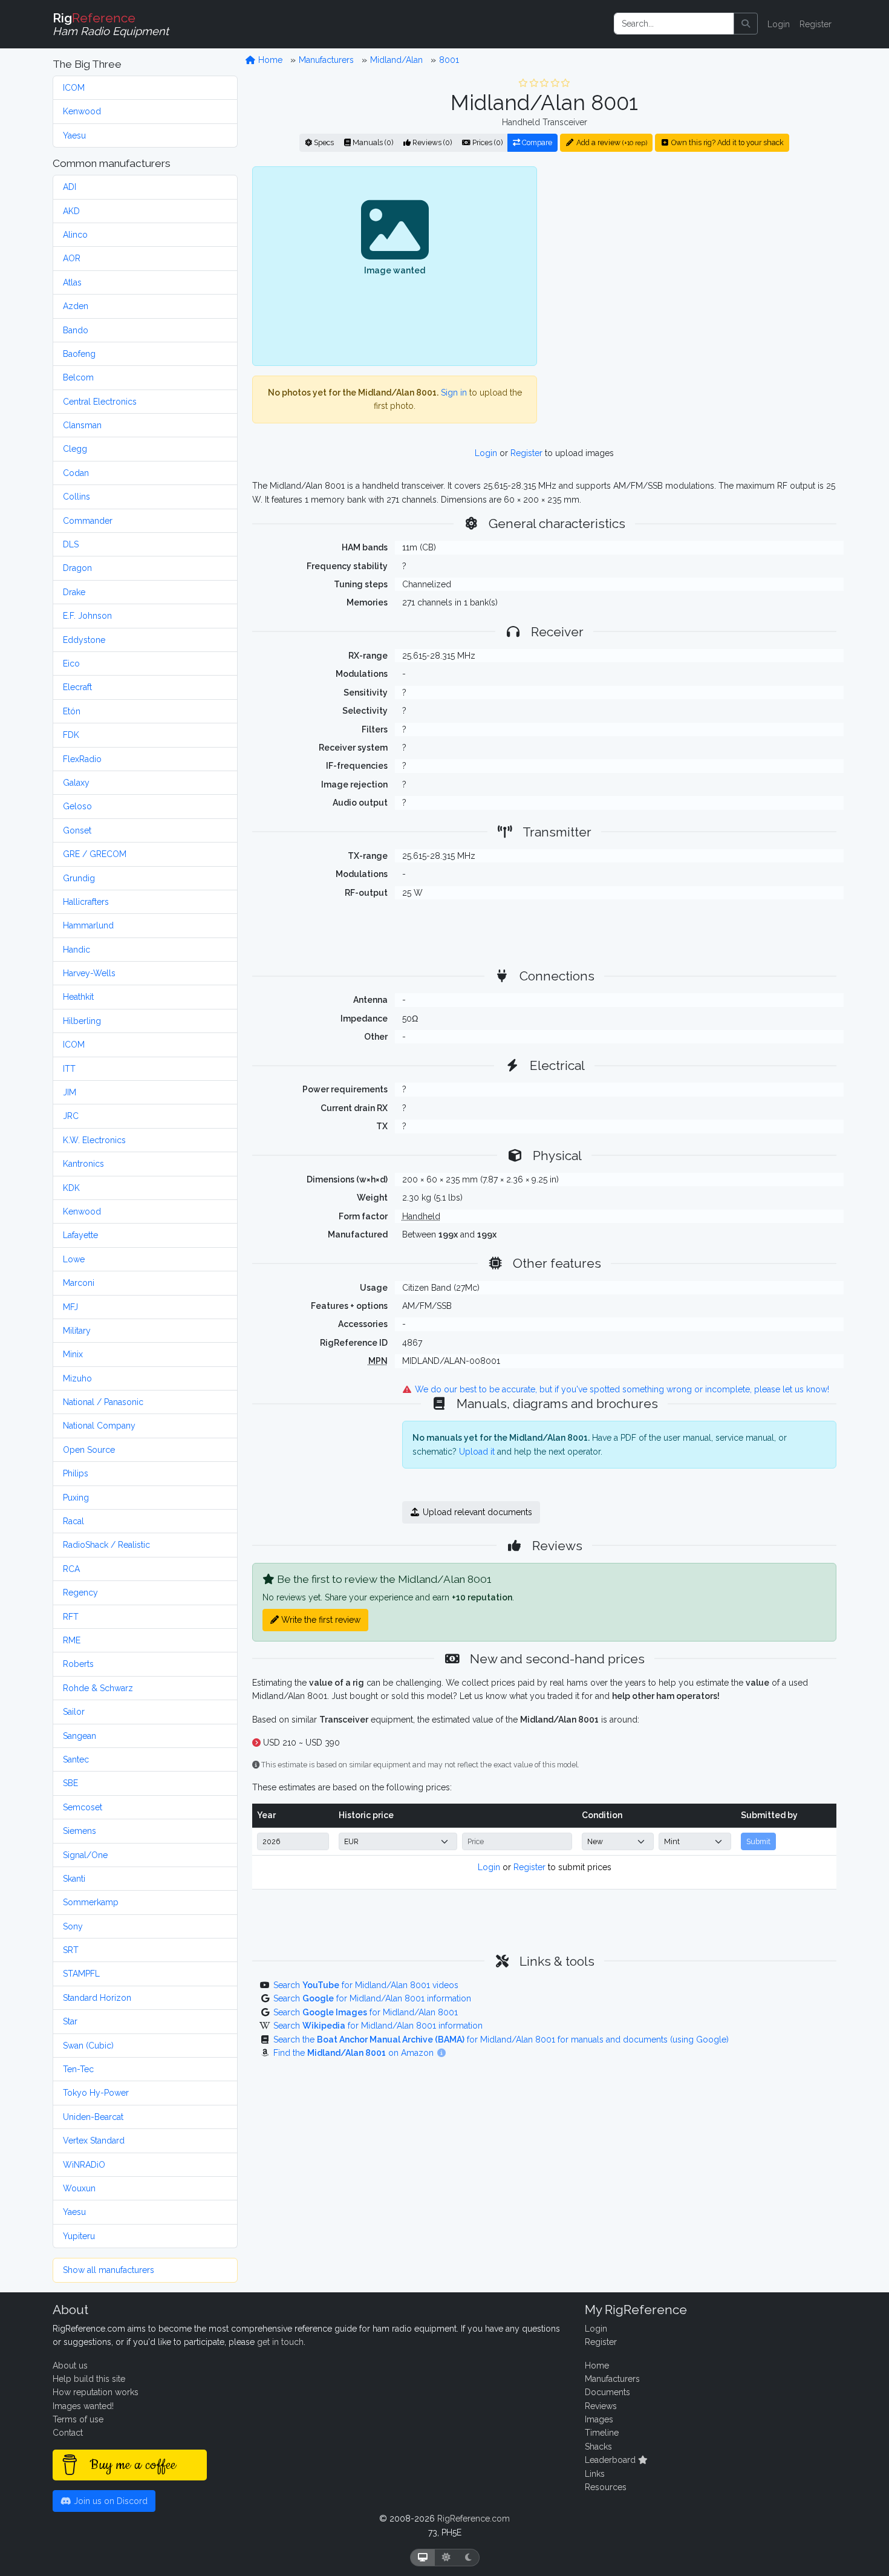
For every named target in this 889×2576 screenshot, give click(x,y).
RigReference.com (474, 2519)
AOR (72, 258)
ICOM (74, 88)
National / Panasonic (103, 1402)
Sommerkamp (91, 1902)
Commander (88, 521)
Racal (73, 1521)
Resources (606, 2487)
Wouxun (79, 2188)
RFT (71, 1617)
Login (779, 24)
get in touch (280, 2342)
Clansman (82, 425)
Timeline (602, 2433)
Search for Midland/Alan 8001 (366, 2012)
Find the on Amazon (355, 2053)
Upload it (477, 1452)
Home (269, 60)
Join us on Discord (109, 2501)
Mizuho (77, 1378)
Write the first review (320, 1620)
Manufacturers (326, 60)
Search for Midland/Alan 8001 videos (366, 1985)
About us (70, 2366)
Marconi (79, 1283)
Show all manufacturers (109, 2270)
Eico (71, 664)
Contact (68, 2433)
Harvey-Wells (89, 973)
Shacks (598, 2447)
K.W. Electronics (94, 1140)
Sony (73, 1926)
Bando (76, 330)
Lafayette (80, 1235)
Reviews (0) (431, 142)
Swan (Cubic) (88, 2046)
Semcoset (83, 1807)
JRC (71, 1116)
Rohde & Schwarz (98, 1688)
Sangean (80, 1736)
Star (70, 2021)
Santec (76, 1759)
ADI (70, 187)
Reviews (601, 2406)
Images (599, 2419)
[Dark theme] (468, 2558)
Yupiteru (79, 2236)
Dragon (77, 568)
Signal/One (85, 1855)
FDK (71, 735)
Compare (536, 142)
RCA (71, 1569)
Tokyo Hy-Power (96, 2093)
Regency (80, 1593)
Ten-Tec (78, 2069)
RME (72, 1640)
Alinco (75, 235)
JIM (70, 1092)
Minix (73, 1354)
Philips (76, 1473)
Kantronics (83, 1164)
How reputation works (96, 2392)
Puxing (76, 1498)
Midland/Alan (396, 60)
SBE (70, 1783)
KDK (71, 1188)
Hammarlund (88, 925)
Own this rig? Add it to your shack (727, 142)
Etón (72, 711)
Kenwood (82, 111)
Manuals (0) (372, 142)
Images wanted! (83, 2406)
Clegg (75, 449)
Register (816, 24)
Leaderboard (611, 2460)
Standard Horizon (97, 1998)
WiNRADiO (84, 2165)
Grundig (79, 878)
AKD (71, 211)
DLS (71, 544)
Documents (607, 2392)
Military (77, 1331)
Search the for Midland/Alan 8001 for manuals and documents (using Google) (501, 2040)
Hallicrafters (86, 902)
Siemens (80, 1831)
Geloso (77, 806)
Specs (323, 142)
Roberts (78, 1664)
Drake (74, 592)
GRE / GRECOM (95, 854)
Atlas (72, 282)
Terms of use (78, 2419)
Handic (77, 950)
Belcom (78, 377)
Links (595, 2474)
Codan (76, 473)
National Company (99, 1426)
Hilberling (82, 1021)
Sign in (454, 393)
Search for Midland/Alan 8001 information (372, 1998)
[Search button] (746, 24)
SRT (71, 1950)
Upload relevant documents (476, 1512)
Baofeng (79, 354)
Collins (77, 497)
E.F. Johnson (87, 616)
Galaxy (76, 783)
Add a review (611, 142)
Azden (76, 306)
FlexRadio (82, 759)
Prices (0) (487, 142)
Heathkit (78, 997)
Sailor (74, 1712)
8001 (449, 60)
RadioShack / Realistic (106, 1545)
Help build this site (89, 2379)
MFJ (70, 1307)
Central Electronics (100, 402)
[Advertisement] (694, 266)
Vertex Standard (94, 2141)
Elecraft (77, 687)
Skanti (74, 1879)
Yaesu (74, 135)
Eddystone (84, 640)
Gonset (77, 830)
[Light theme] (446, 2558)
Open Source (89, 1450)
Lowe (74, 1259)
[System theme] (423, 2558)
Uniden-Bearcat (93, 2117)
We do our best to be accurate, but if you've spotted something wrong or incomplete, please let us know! (621, 1389)
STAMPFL (81, 1974)
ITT (69, 1069)
